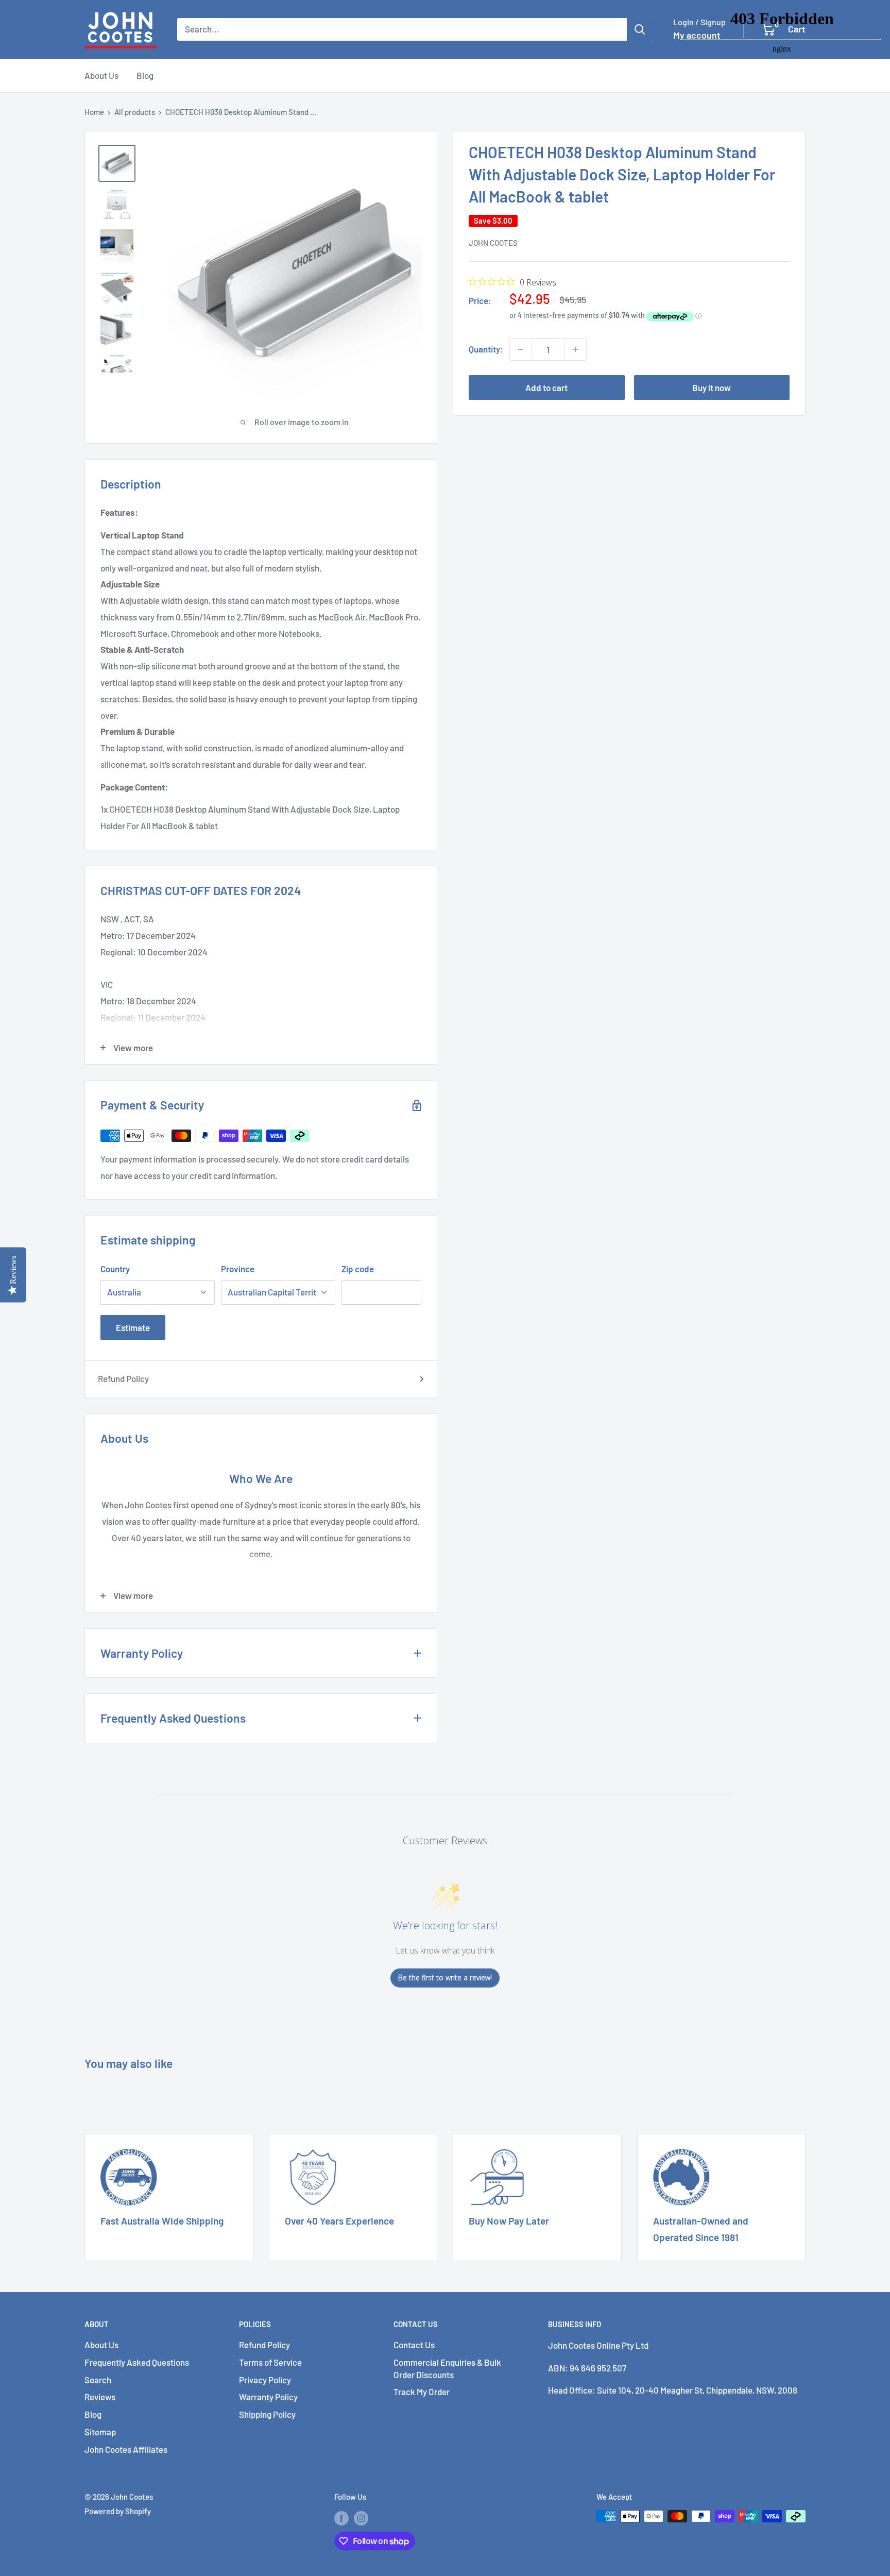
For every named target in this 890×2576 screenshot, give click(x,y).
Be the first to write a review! (445, 1977)
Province (238, 1269)
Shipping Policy (267, 2414)
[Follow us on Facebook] (341, 2518)
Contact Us (414, 2345)
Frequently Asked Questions (137, 2362)
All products (135, 112)
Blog (145, 75)
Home (94, 112)
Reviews (100, 2397)
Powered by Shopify (118, 2511)
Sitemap (100, 2432)
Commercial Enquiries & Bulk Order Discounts (447, 2368)
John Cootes (493, 243)
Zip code (358, 1269)
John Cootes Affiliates (126, 2449)
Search (98, 2380)
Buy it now (712, 388)
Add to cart (546, 388)
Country (115, 1269)
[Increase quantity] (575, 349)
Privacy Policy (265, 2380)
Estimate (133, 1327)
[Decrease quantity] (521, 349)
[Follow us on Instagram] (361, 2518)
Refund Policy (123, 1378)
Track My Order (422, 2392)
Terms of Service (270, 2362)
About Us (101, 75)
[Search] (640, 29)
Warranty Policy (268, 2397)
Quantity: (486, 349)
